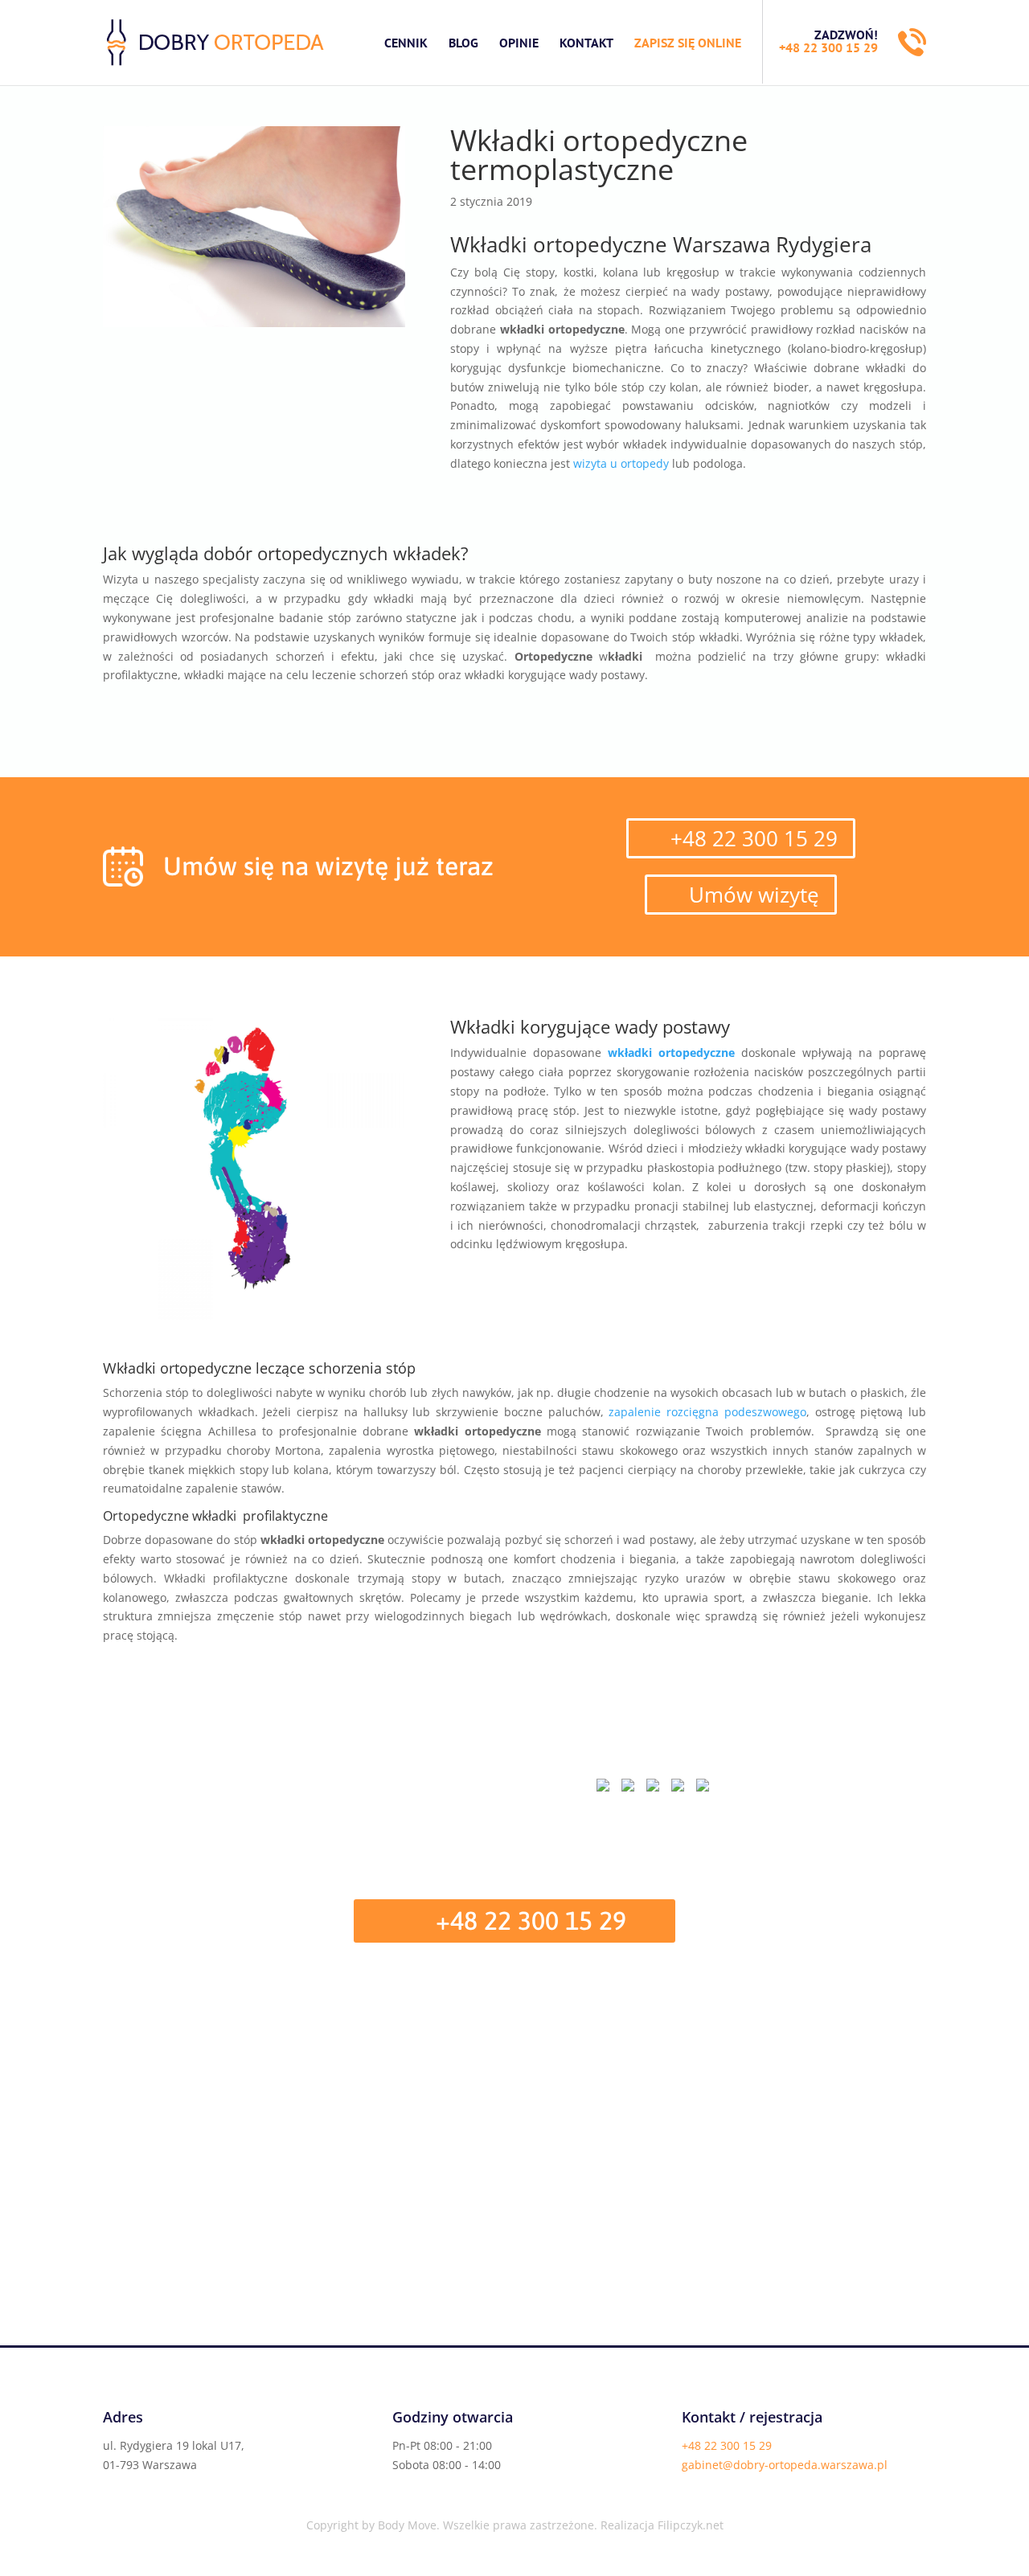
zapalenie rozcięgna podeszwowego (707, 1412)
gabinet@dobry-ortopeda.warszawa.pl (785, 2465)
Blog (463, 43)
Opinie (519, 43)
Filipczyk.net (691, 2525)
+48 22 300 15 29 (828, 47)
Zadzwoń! (846, 35)
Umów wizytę (754, 895)
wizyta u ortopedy (621, 463)
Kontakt (586, 43)
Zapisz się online (688, 43)
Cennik (406, 43)
